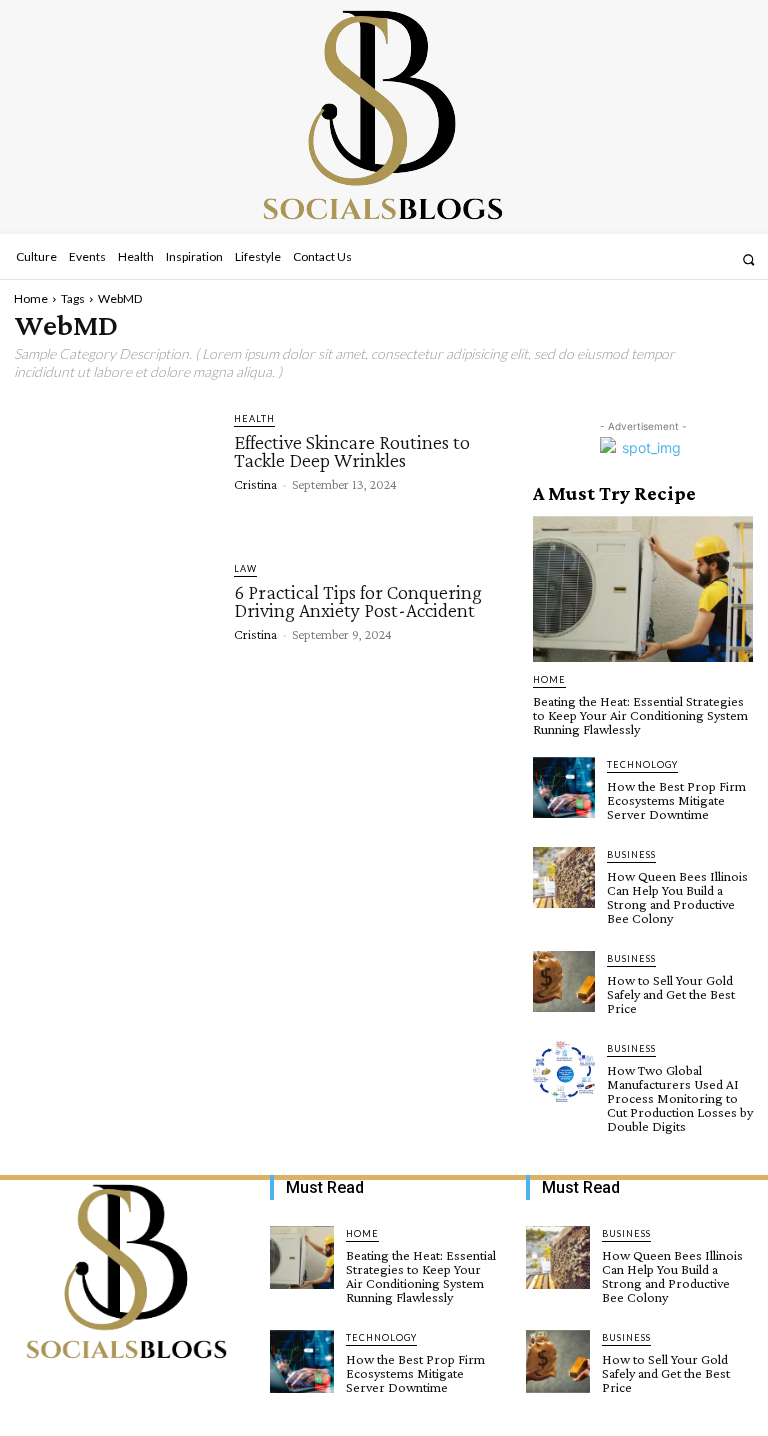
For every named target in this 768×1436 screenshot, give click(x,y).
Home (31, 298)
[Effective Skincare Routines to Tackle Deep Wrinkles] (114, 466)
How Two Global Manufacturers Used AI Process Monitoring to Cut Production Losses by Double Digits (680, 1098)
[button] (748, 259)
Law (245, 568)
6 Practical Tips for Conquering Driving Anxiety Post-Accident (358, 601)
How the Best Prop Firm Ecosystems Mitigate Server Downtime (676, 800)
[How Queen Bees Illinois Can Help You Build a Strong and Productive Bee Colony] (564, 878)
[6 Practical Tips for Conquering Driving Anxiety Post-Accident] (114, 616)
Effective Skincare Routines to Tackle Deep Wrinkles (352, 451)
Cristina (255, 484)
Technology (642, 764)
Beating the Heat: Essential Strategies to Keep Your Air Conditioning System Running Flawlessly (640, 715)
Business (631, 854)
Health (254, 418)
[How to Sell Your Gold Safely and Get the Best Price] (564, 982)
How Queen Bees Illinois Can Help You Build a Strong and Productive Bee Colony (677, 897)
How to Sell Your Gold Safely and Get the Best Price (671, 994)
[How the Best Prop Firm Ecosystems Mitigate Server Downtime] (564, 788)
